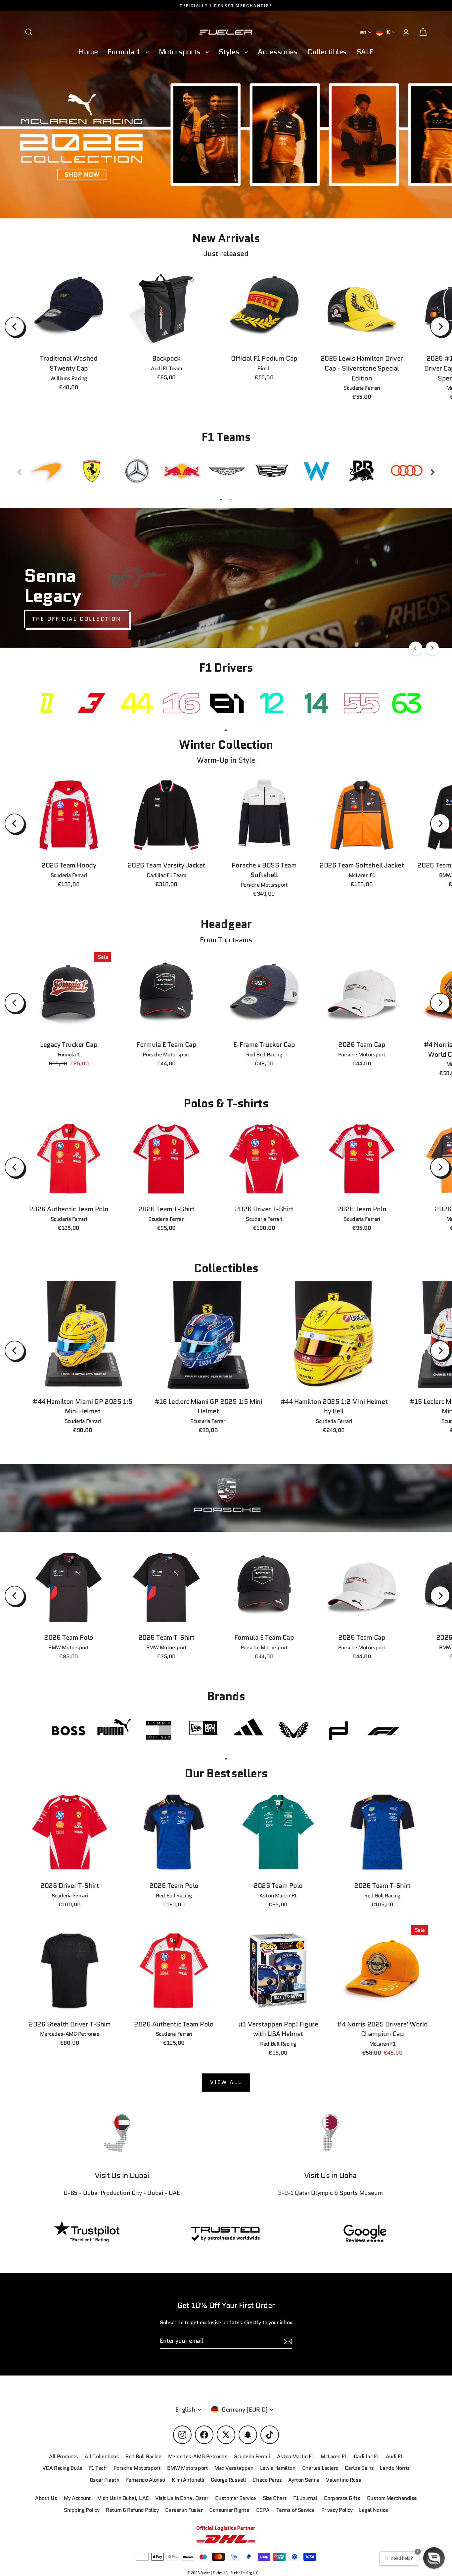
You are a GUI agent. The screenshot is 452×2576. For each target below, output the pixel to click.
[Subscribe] (400, 2503)
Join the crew (339, 2529)
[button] (434, 2558)
